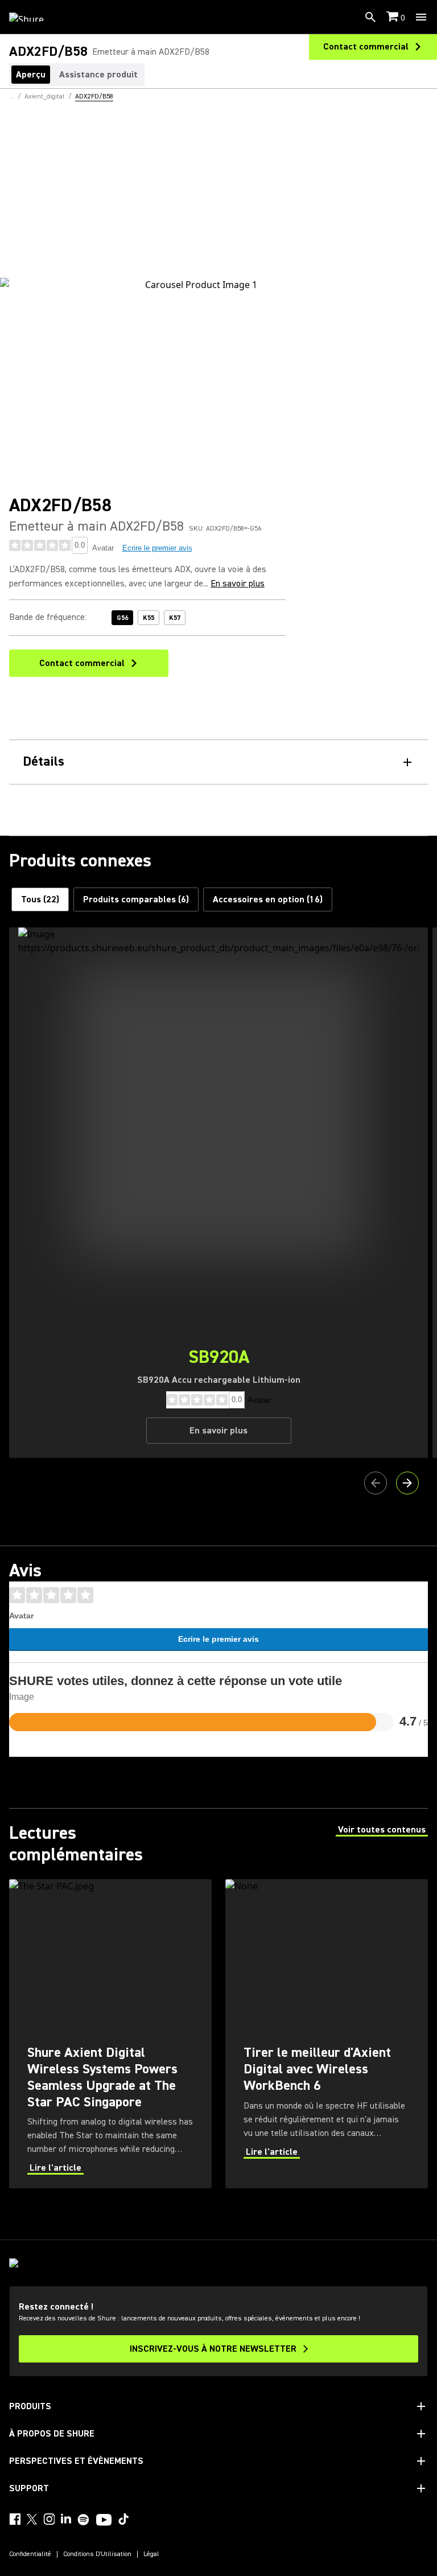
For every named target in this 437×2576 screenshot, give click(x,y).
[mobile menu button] (421, 17)
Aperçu (31, 75)
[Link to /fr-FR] (34, 17)
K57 (175, 618)
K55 (149, 618)
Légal (151, 2554)
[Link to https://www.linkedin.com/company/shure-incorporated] (66, 2519)
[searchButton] (370, 17)
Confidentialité (30, 2554)
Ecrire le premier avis (157, 548)
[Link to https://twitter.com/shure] (32, 2519)
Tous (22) (40, 899)
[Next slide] (407, 1483)
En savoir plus (238, 584)
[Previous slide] (376, 1483)
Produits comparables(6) (136, 899)
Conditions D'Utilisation (97, 2554)
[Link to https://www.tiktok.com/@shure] (123, 2519)
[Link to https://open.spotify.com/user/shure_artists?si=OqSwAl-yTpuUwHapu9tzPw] (84, 2520)
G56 (122, 618)
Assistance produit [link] (98, 75)
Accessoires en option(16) (268, 899)
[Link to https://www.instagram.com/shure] (49, 2519)
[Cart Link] (393, 17)
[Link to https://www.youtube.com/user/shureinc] (104, 2521)
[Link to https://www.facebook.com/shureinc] (15, 2519)
